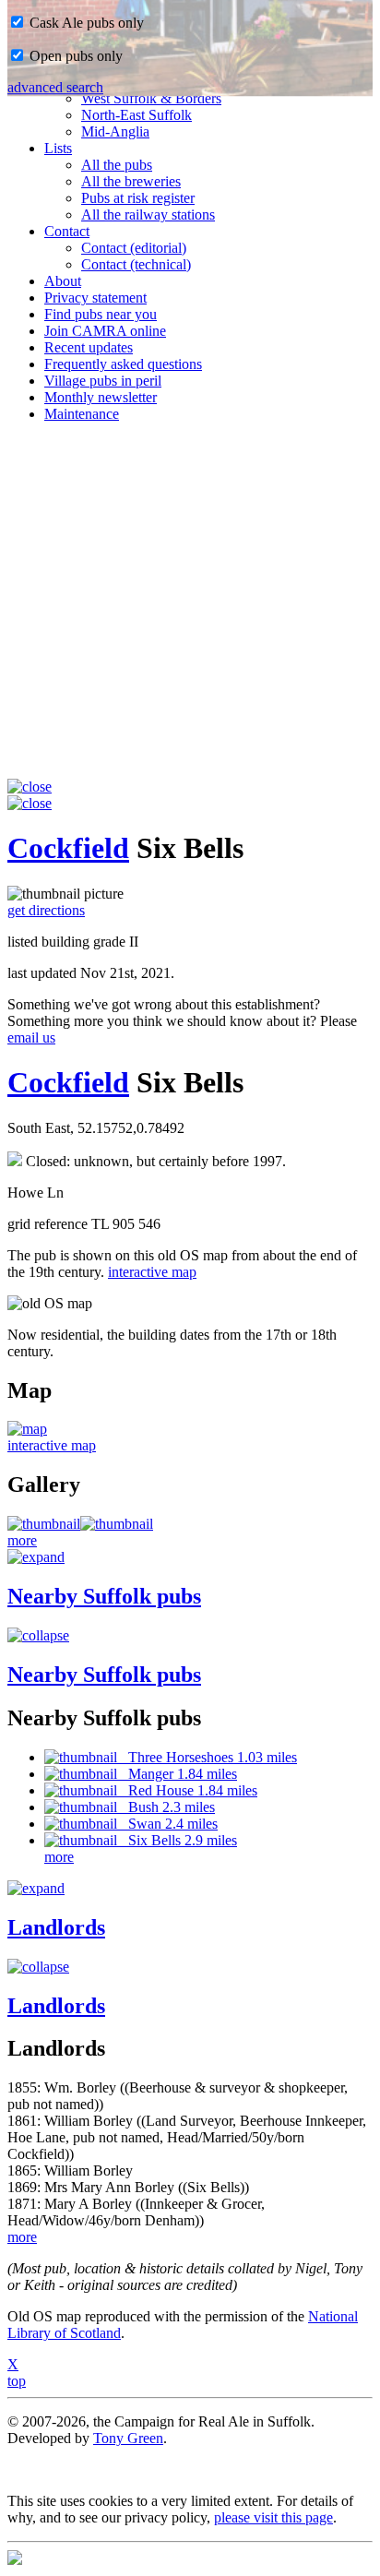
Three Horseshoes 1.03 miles (207, 1757)
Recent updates (89, 347)
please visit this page (273, 2517)
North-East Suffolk (137, 115)
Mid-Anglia (115, 131)
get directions (46, 910)
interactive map (152, 1272)
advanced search (55, 87)
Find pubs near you (101, 314)
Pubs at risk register (138, 198)
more (22, 1540)
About (63, 281)
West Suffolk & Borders (151, 98)
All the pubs (117, 165)
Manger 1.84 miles (177, 1774)
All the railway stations (148, 215)
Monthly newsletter (101, 397)
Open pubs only (74, 56)
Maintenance (82, 414)
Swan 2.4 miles (167, 1824)
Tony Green (128, 2438)
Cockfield (68, 848)
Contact (67, 231)
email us (31, 1038)
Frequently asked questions (123, 364)
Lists (58, 148)
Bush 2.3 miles (166, 1807)
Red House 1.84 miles (187, 1790)
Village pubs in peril (103, 381)
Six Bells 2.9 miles (177, 1840)
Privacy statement (95, 298)
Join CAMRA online (105, 331)
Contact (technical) (136, 264)
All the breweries (131, 181)
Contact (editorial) (134, 248)
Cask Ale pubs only (85, 23)
